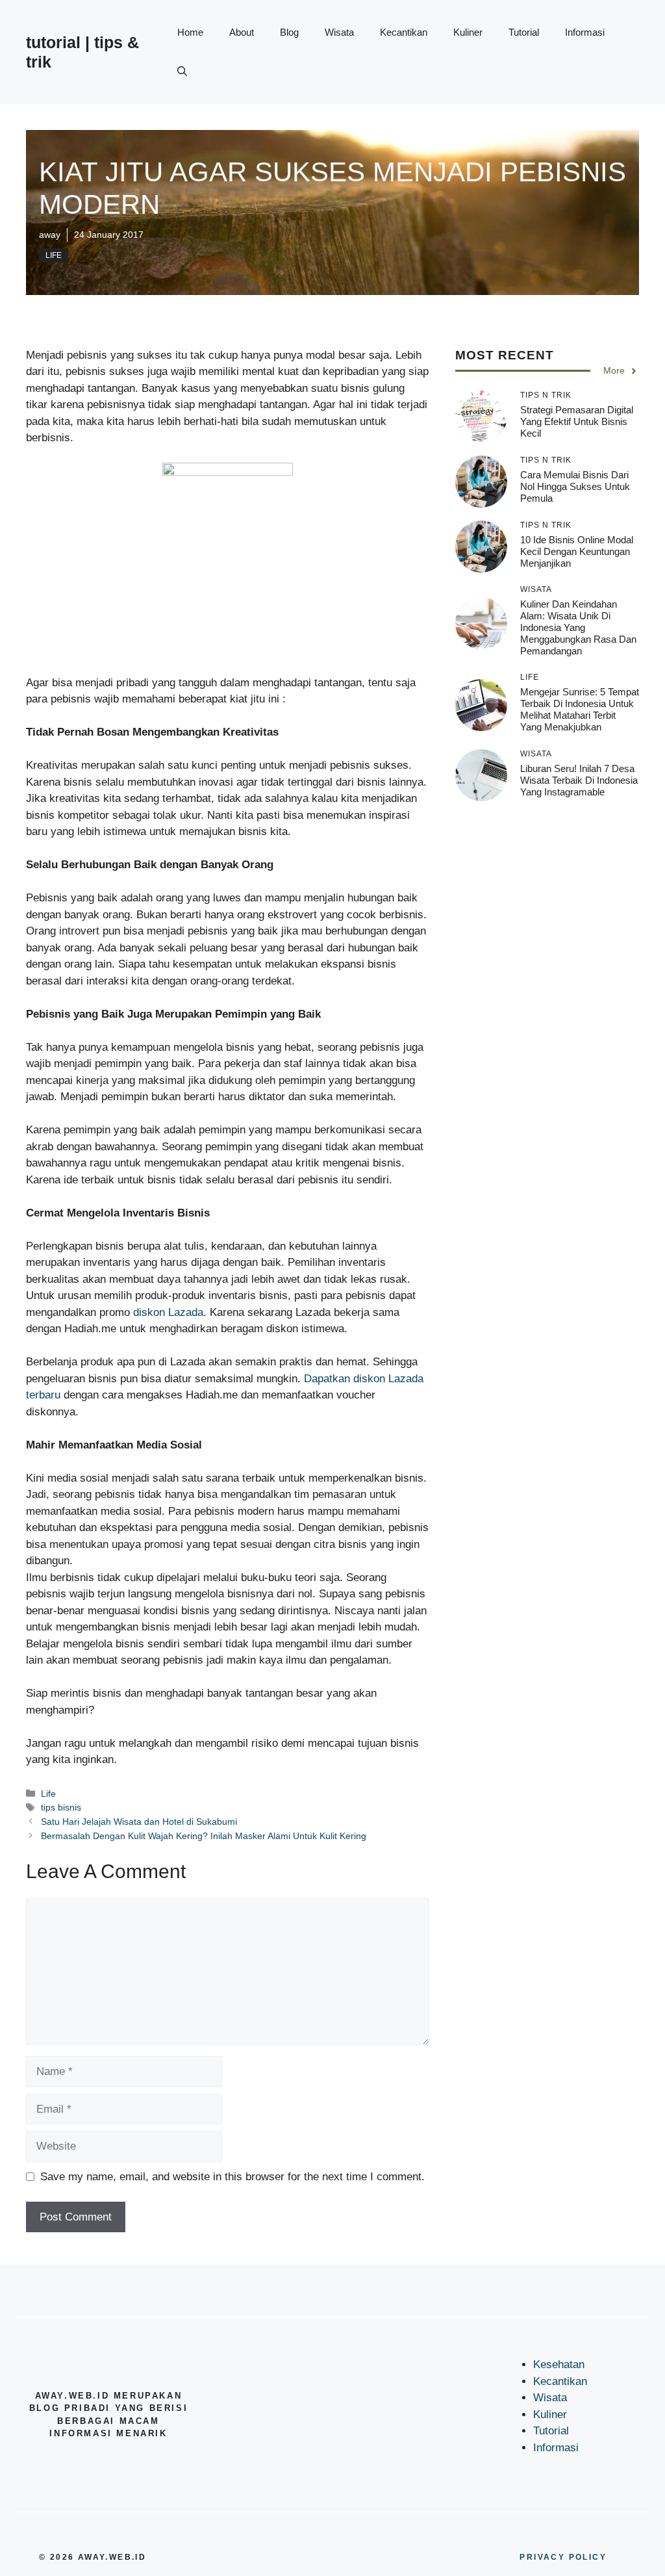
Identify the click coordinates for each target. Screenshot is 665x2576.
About (242, 32)
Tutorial (524, 32)
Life (54, 255)
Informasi (585, 32)
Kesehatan (559, 2364)
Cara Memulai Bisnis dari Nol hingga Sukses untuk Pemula (575, 486)
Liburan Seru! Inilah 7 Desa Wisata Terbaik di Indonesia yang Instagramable (579, 780)
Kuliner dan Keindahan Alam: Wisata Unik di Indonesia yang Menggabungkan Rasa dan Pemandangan (578, 627)
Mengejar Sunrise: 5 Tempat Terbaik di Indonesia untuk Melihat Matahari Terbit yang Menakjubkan (580, 709)
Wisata (339, 32)
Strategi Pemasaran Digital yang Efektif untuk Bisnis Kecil (577, 421)
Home (190, 32)
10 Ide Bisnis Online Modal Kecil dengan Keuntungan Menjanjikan (577, 551)
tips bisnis (61, 1807)
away (50, 235)
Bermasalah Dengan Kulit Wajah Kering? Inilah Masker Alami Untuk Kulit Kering (204, 1836)
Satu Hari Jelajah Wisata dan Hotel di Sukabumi (139, 1822)
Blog (289, 32)
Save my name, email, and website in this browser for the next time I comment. (232, 2177)
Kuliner (468, 32)
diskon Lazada (168, 1312)
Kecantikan (404, 32)
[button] (182, 71)
